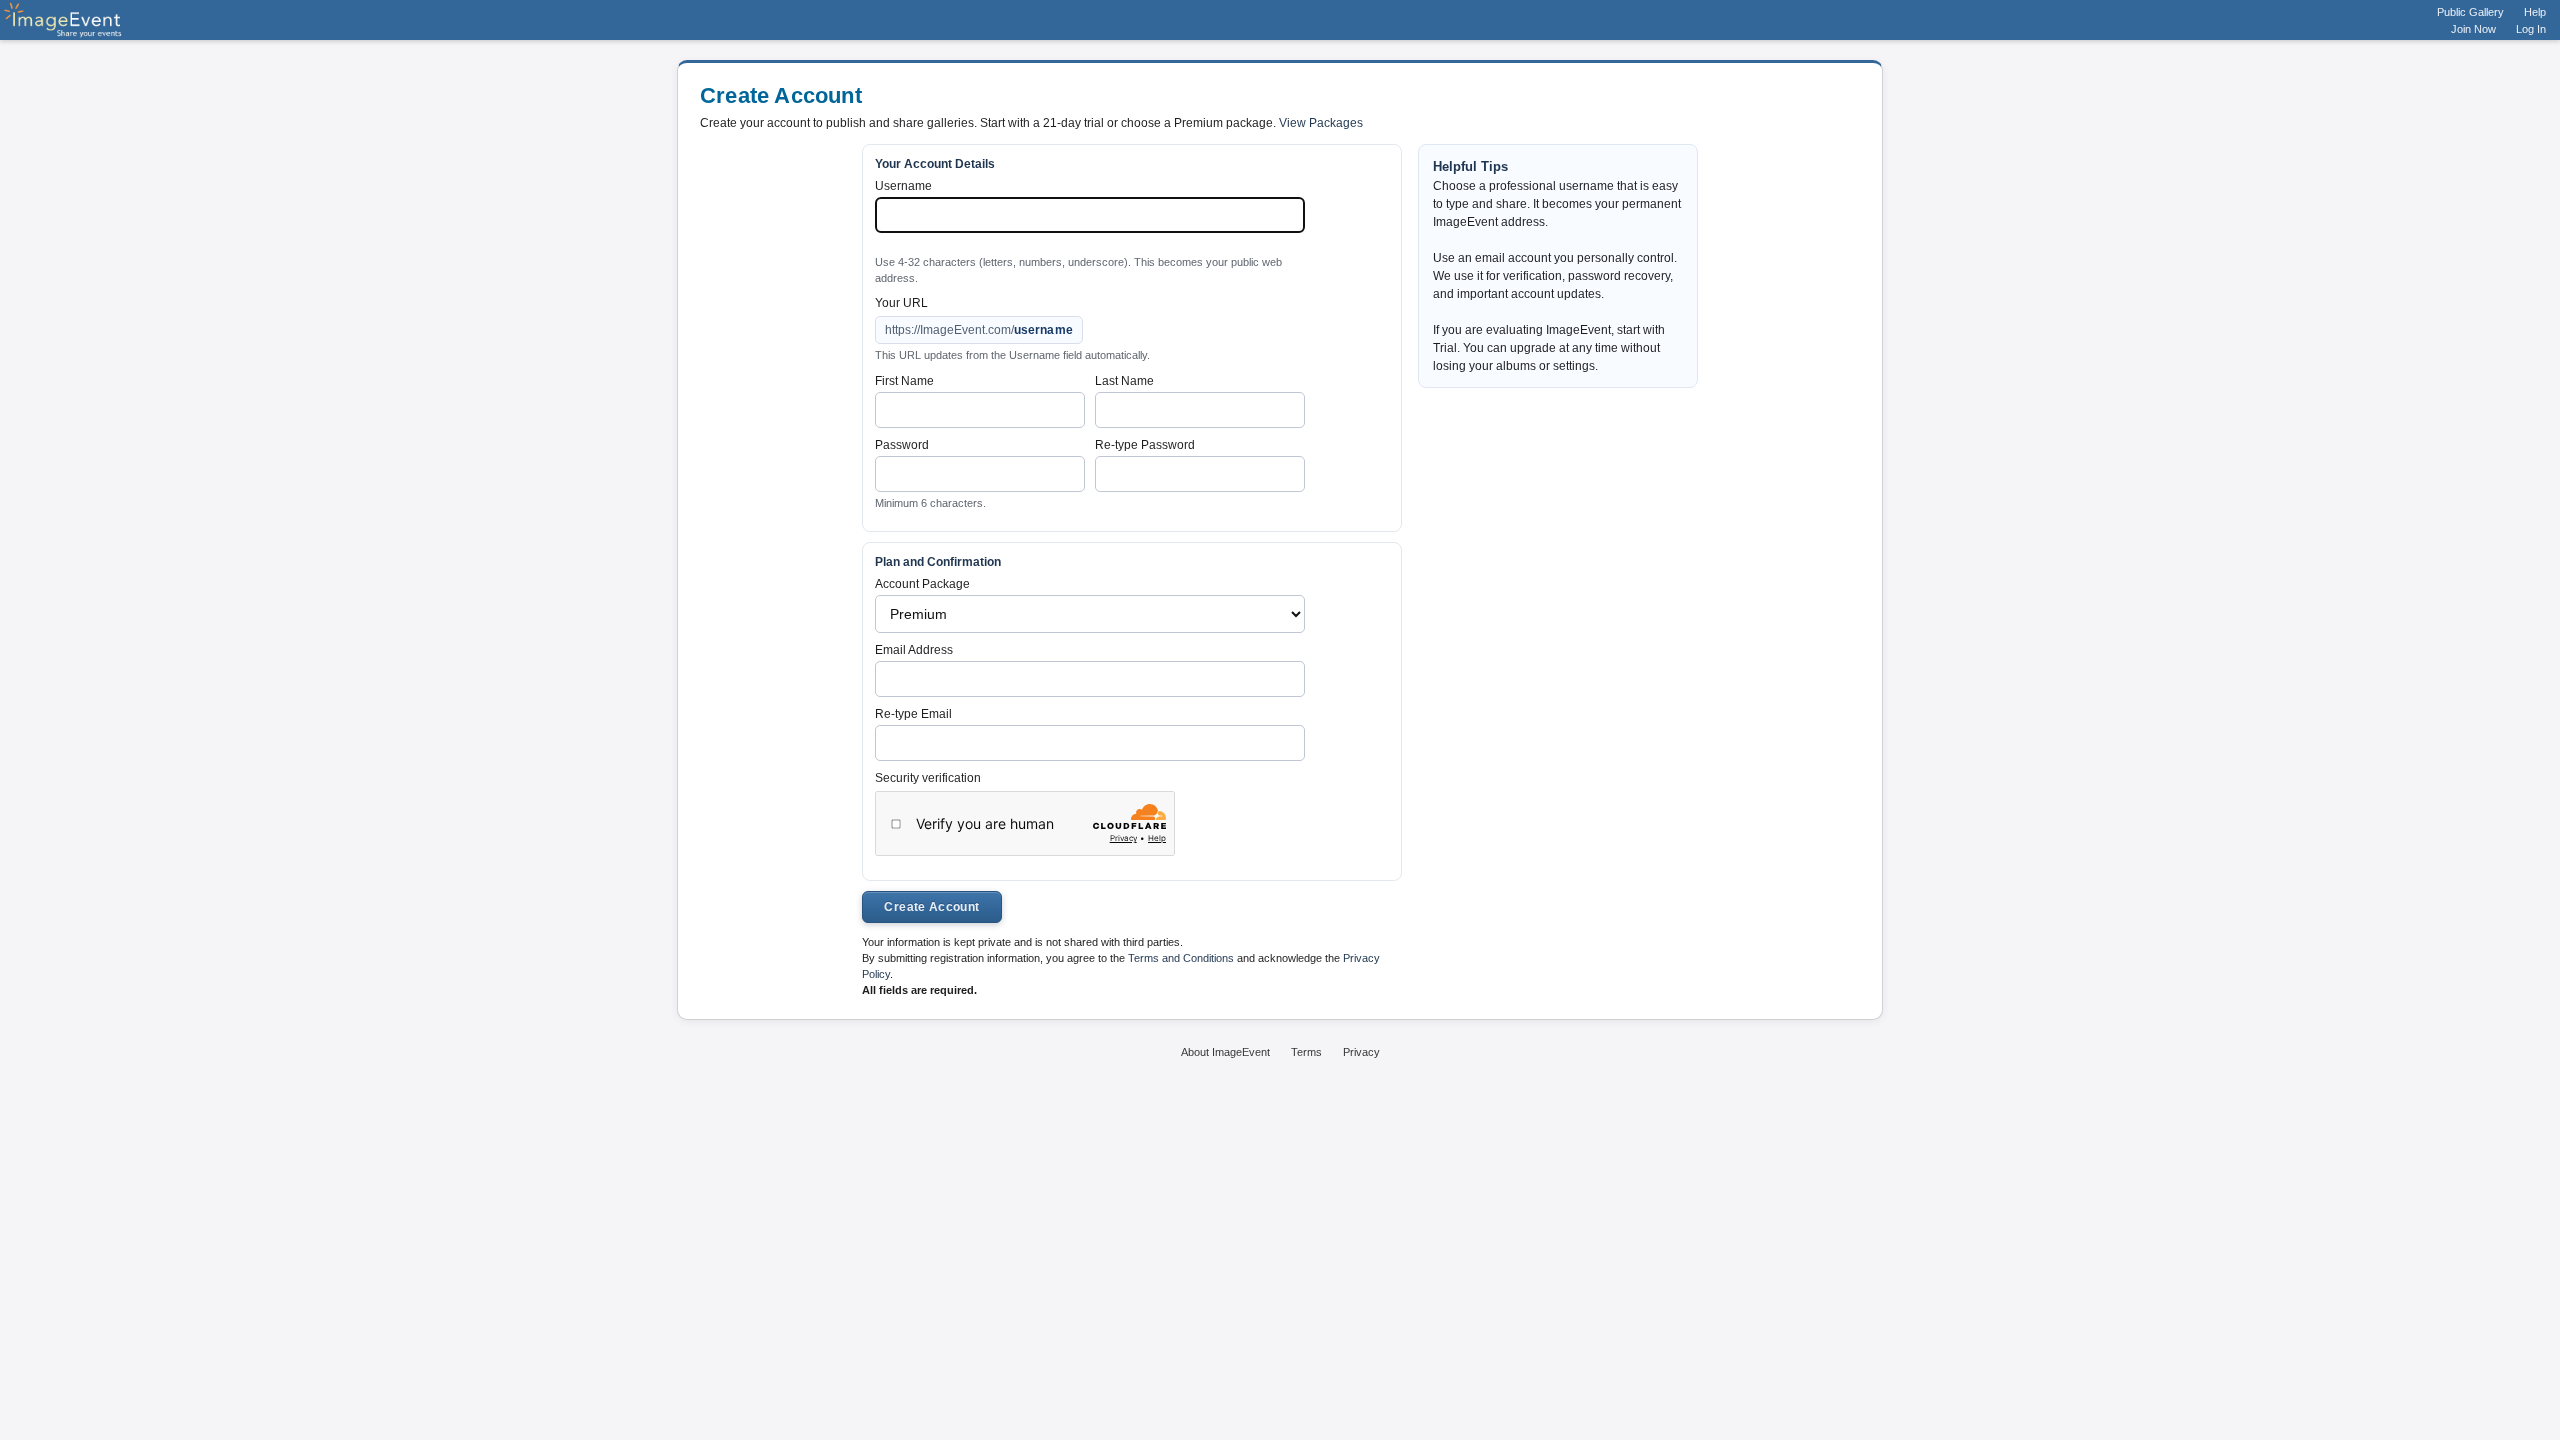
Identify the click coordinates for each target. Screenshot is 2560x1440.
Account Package (922, 584)
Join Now (2473, 29)
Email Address (914, 650)
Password (902, 445)
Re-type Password (1145, 445)
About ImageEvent (1225, 1052)
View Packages (1321, 123)
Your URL (901, 303)
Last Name (1124, 381)
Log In (2531, 29)
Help (2535, 12)
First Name (904, 381)
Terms (1306, 1052)
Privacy (1361, 1052)
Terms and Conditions (1181, 958)
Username (903, 186)
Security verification (928, 778)
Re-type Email (913, 714)
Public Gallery (2470, 12)
